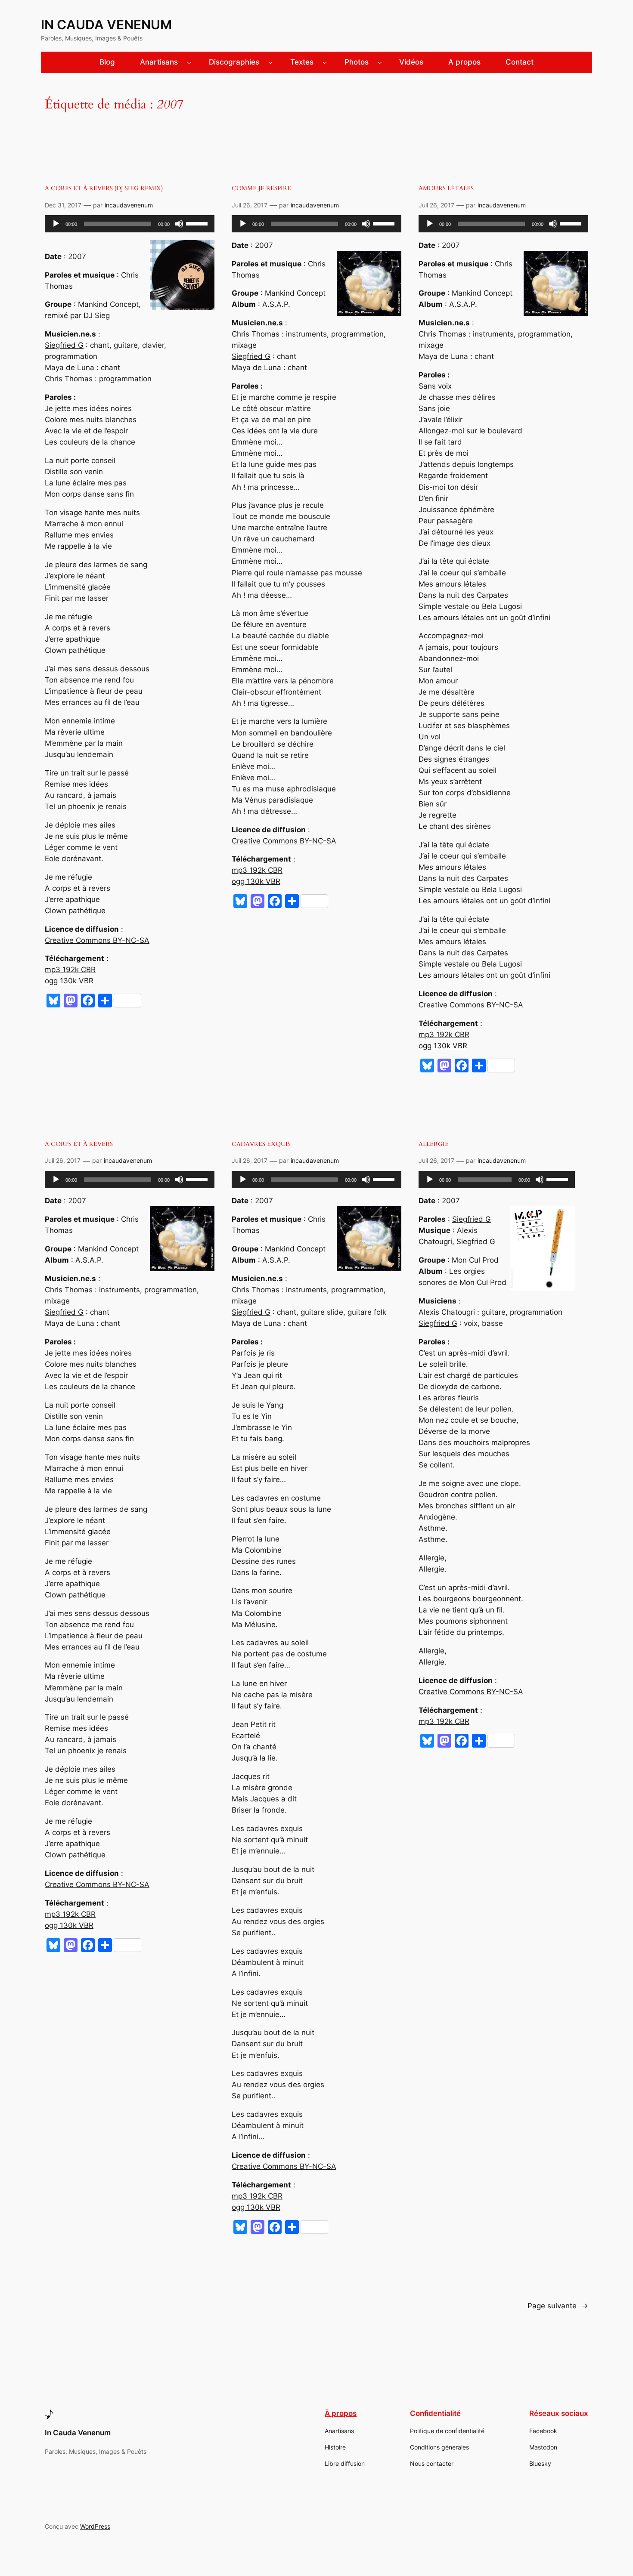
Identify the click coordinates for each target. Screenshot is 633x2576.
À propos (341, 2413)
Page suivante (558, 2306)
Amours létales (446, 188)
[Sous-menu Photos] (380, 62)
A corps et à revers (79, 1144)
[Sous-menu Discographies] (270, 62)
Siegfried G (64, 345)
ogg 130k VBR (69, 981)
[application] (130, 224)
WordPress (95, 2526)
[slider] (198, 223)
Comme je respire (261, 188)
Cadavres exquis (261, 1144)
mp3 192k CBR (70, 970)
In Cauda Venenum (106, 25)
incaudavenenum (129, 205)
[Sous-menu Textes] (325, 62)
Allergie (434, 1144)
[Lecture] (56, 224)
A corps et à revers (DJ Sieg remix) (104, 188)
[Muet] (179, 224)
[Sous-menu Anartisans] (189, 62)
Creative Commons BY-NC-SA (97, 940)
